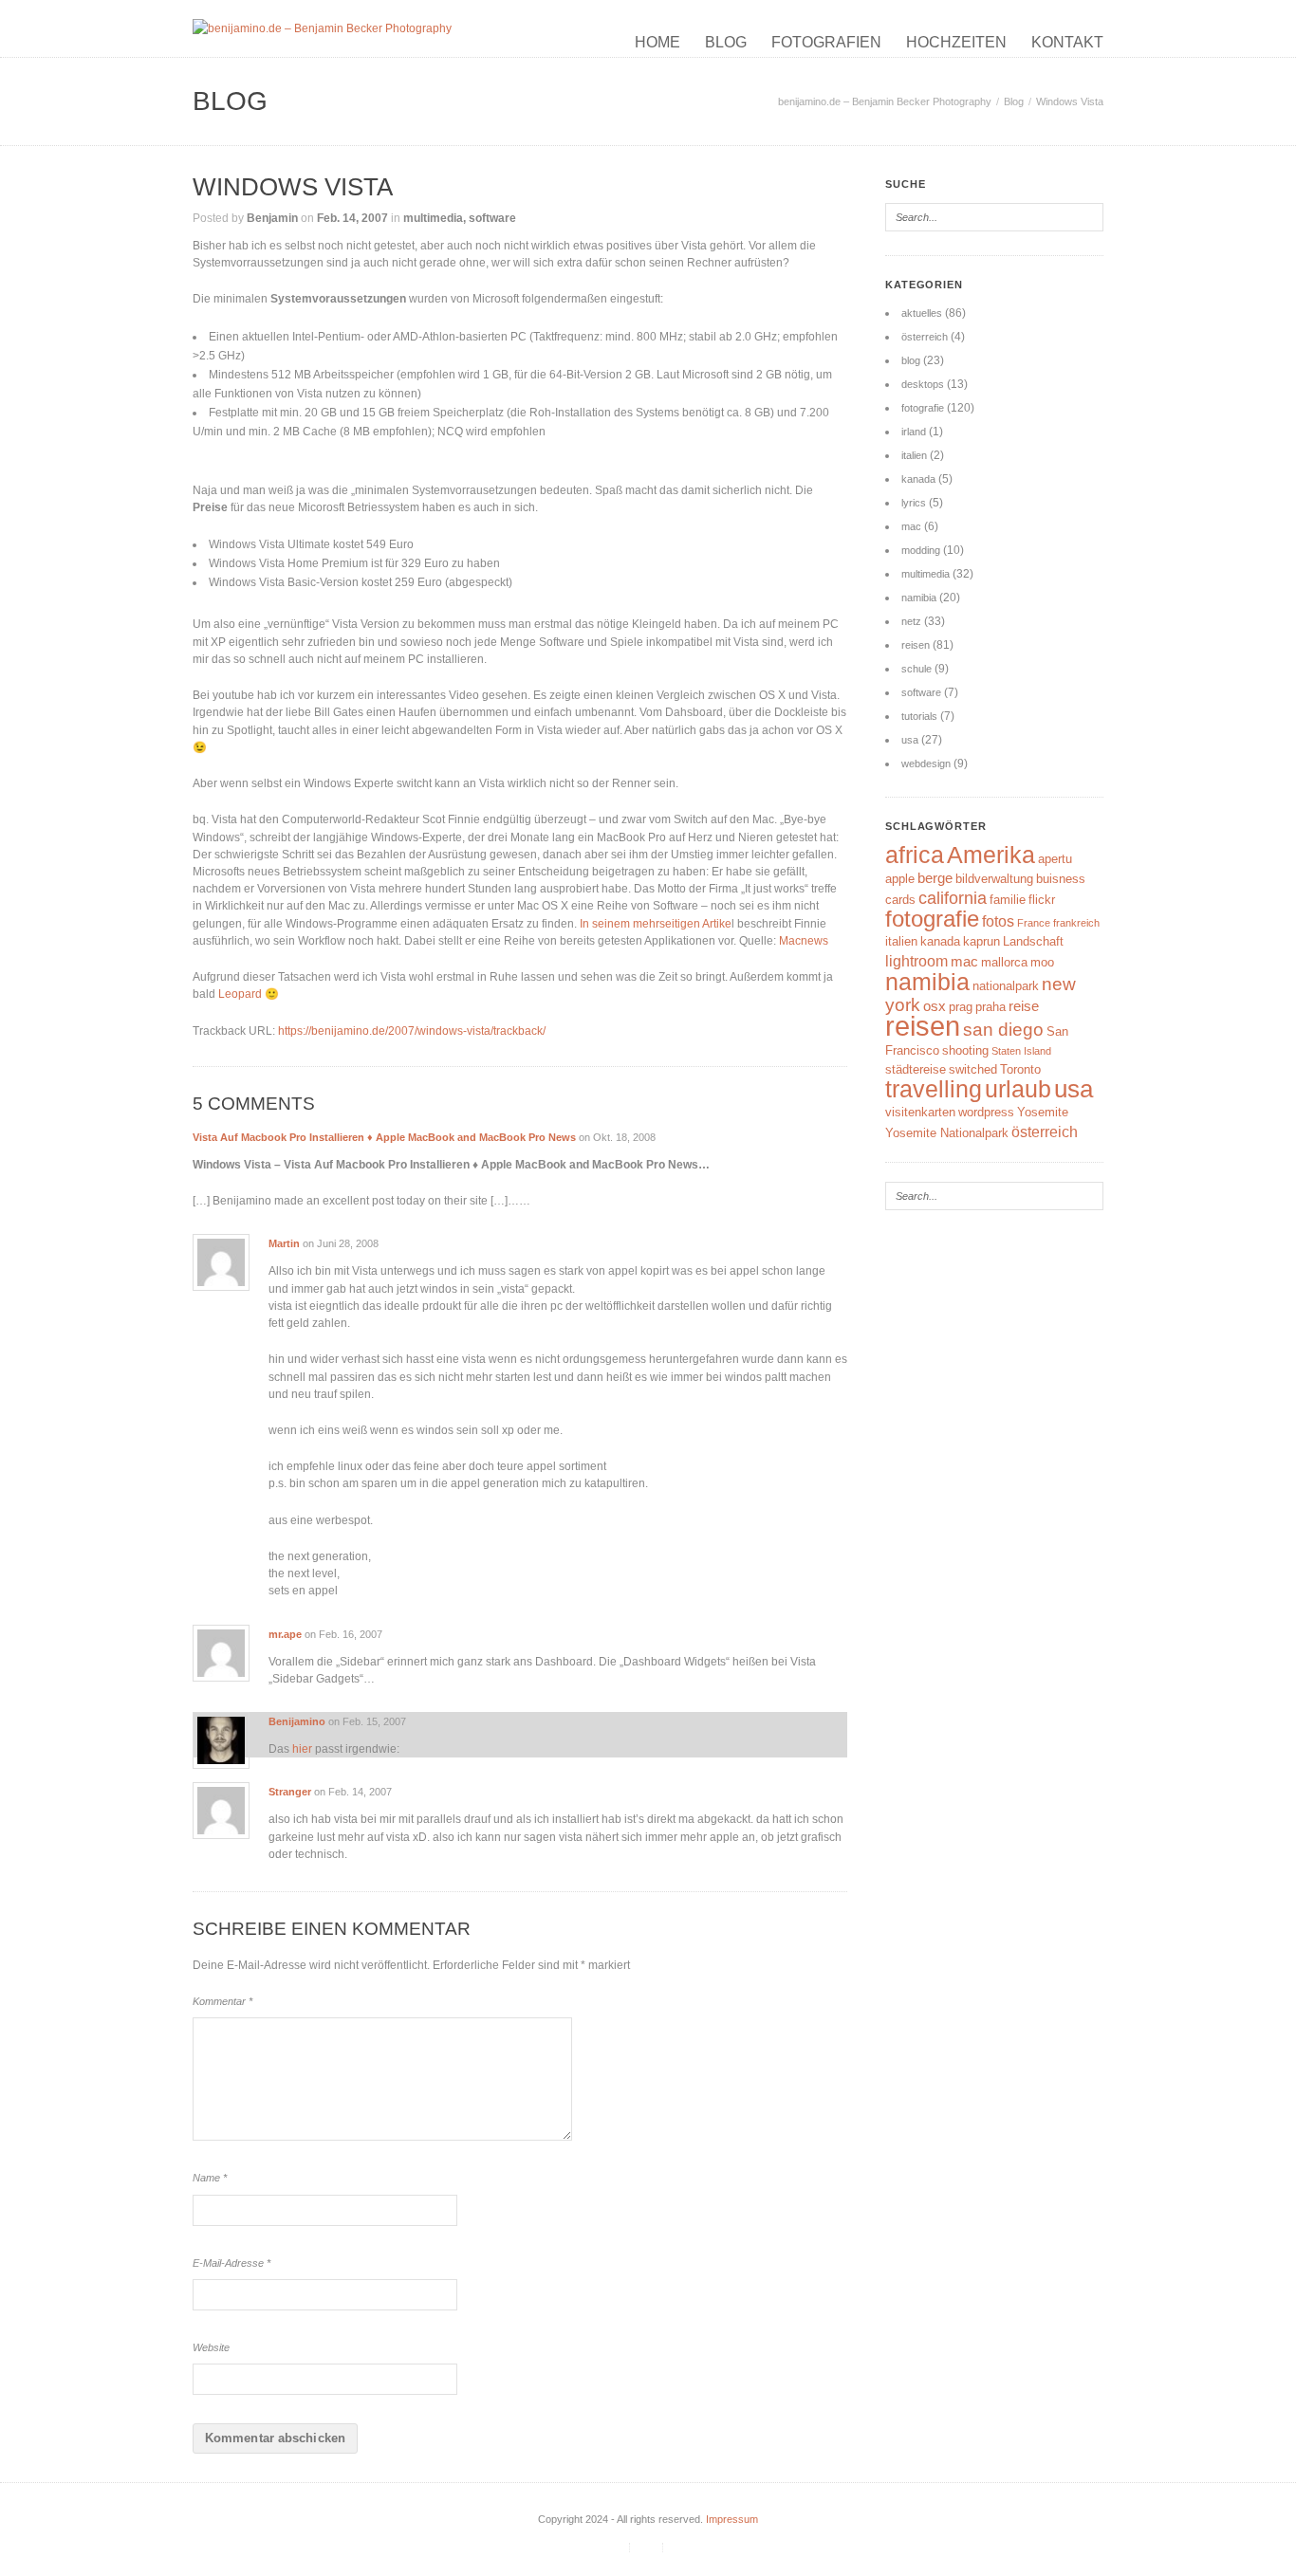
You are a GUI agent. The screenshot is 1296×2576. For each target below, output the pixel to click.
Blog (726, 42)
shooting (965, 1050)
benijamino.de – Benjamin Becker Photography (885, 101)
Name (210, 2178)
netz (911, 621)
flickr (1042, 900)
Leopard (241, 994)
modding (921, 550)
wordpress (986, 1112)
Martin (284, 1243)
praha (991, 1007)
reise (1024, 1006)
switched (973, 1069)
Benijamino (297, 1721)
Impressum (732, 2519)
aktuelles (922, 313)
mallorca (1004, 962)
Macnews (804, 941)
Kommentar (222, 2001)
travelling (934, 1089)
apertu (1055, 859)
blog (911, 360)
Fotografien (826, 42)
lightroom (916, 961)
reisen (916, 645)
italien (914, 455)
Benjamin (272, 218)
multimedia (433, 218)
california (953, 898)
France (1034, 923)
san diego (1003, 1030)
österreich (925, 337)
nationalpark (1006, 986)
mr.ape (285, 1634)
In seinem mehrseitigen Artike (656, 924)
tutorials (919, 716)
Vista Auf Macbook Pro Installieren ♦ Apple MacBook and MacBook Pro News (384, 1137)
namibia (919, 598)
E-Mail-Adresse (231, 2263)
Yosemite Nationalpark (947, 1133)
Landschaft (1033, 941)
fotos (998, 921)
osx (935, 1006)
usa (910, 740)
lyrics (914, 503)
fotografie (923, 408)
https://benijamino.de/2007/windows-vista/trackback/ (412, 1031)
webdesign (926, 764)
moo (1042, 962)
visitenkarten (920, 1112)
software (492, 218)
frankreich (1076, 923)
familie (1008, 900)
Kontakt (1067, 42)
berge (935, 878)
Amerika (991, 855)
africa (915, 855)
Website (211, 2347)
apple (900, 879)
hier (302, 1749)
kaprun (981, 941)
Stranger (290, 1792)
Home (657, 42)
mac (911, 526)
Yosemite (1043, 1112)
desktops (923, 384)
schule (916, 669)
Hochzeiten (956, 42)
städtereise (916, 1069)
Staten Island (1021, 1051)
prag (961, 1007)
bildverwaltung (994, 879)
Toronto (1020, 1069)
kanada (918, 479)
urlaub (1018, 1089)
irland (914, 432)
